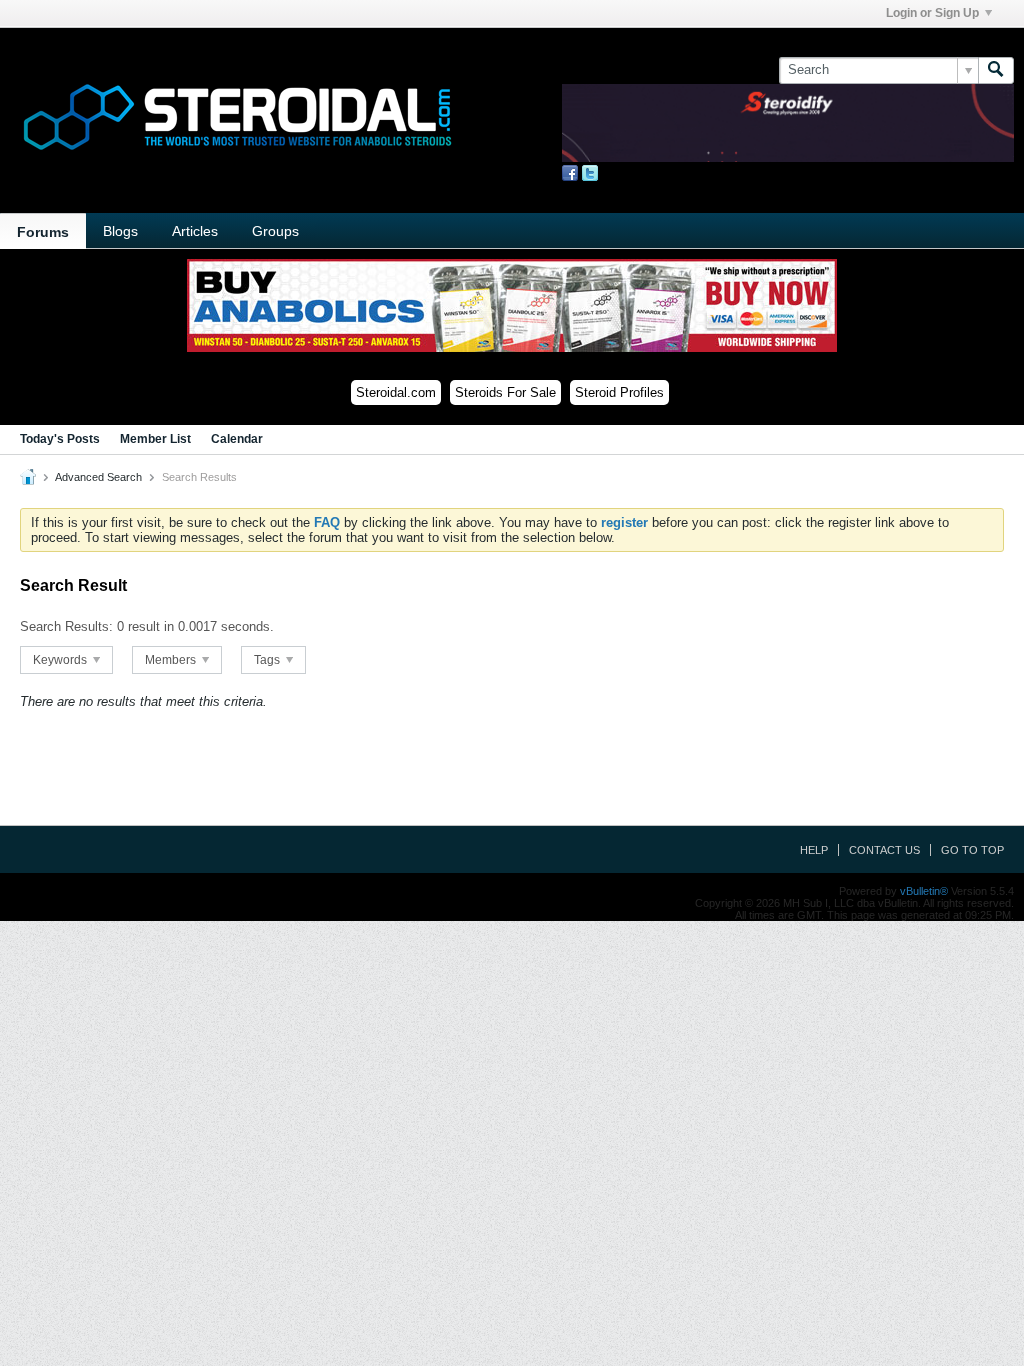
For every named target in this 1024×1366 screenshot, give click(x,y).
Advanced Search (98, 477)
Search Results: (66, 626)
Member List (155, 439)
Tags (268, 660)
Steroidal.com (396, 392)
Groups (275, 231)
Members (172, 660)
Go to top (972, 850)
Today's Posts (60, 439)
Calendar (237, 439)
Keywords (61, 660)
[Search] (996, 70)
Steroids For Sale (505, 392)
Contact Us (884, 850)
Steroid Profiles (619, 392)
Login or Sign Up (932, 13)
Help (814, 850)
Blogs (120, 231)
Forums (43, 232)
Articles (195, 231)
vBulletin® (924, 891)
